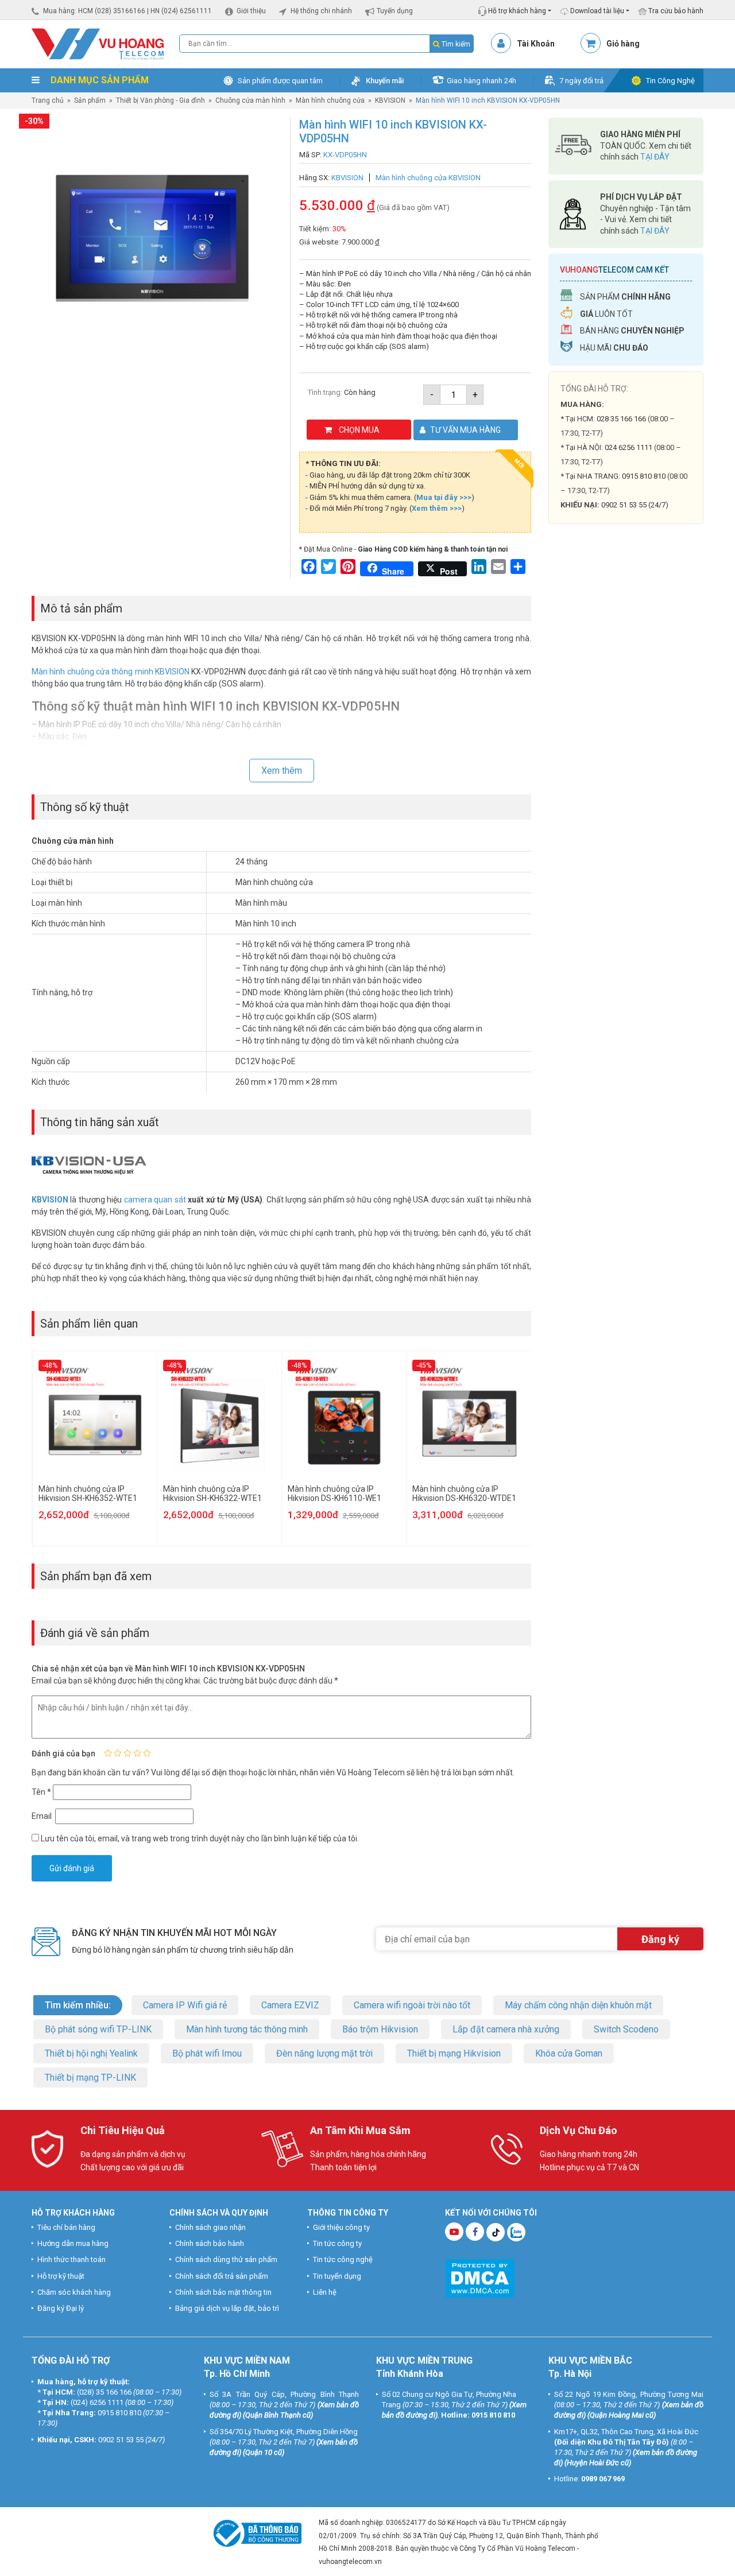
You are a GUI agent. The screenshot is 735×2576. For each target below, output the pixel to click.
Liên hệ (325, 2292)
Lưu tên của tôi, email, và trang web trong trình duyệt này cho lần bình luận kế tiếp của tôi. (200, 1838)
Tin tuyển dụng (337, 2276)
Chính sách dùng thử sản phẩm (226, 2259)
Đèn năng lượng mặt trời (324, 2053)
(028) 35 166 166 (104, 2392)
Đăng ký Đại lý (61, 2308)
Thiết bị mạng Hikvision (454, 2053)
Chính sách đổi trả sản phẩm (222, 2276)
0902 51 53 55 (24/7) (635, 505)
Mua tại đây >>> (444, 497)
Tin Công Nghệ (670, 81)
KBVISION (390, 100)
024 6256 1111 (628, 447)
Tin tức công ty (337, 2243)
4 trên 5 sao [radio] (137, 1753)
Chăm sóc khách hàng (74, 2292)
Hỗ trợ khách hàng (516, 11)
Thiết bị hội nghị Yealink (91, 2053)
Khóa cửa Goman (569, 2053)
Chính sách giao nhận (210, 2227)
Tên (41, 1792)
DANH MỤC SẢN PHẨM (98, 80)
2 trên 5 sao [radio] (118, 1753)
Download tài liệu (596, 11)
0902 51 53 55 (121, 2440)
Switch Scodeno (626, 2029)
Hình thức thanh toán (71, 2259)
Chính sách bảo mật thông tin (223, 2292)
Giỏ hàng (623, 44)
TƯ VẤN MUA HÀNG (465, 430)
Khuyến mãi (385, 81)
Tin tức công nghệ (343, 2259)
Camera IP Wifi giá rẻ (185, 2005)
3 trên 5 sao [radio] (127, 1753)
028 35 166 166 (621, 419)
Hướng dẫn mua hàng (73, 2243)
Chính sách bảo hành (210, 2243)
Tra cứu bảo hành (675, 11)
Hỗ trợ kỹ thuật (61, 2276)
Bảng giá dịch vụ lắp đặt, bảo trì (227, 2308)
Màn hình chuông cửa (330, 100)
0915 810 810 (644, 476)
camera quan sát (155, 1200)
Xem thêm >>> (437, 508)
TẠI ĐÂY (655, 157)
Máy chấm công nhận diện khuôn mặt (578, 2005)
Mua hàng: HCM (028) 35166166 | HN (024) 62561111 (127, 11)
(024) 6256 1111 (97, 2402)
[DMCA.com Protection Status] (480, 2277)
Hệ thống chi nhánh (321, 11)
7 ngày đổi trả (581, 81)
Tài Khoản (536, 44)
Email (42, 1816)
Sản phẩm (90, 100)
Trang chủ (48, 100)
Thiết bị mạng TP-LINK (90, 2078)
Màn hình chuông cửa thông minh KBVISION (111, 672)
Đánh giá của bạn (63, 1753)
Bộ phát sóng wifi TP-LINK (98, 2029)
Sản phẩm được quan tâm (280, 81)
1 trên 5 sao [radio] (108, 1753)
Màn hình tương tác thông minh (247, 2029)
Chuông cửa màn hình (250, 100)
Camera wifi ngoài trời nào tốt (412, 2005)
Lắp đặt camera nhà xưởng (506, 2029)
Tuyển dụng (395, 11)
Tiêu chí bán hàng (66, 2227)
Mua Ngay (626, 757)
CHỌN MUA (359, 430)
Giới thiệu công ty (341, 2227)
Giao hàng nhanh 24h (481, 81)
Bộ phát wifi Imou (207, 2053)
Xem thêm (282, 771)
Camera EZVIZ (290, 2005)
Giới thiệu (251, 11)
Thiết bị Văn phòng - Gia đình (160, 100)
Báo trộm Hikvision (380, 2029)
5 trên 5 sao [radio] (147, 1753)
